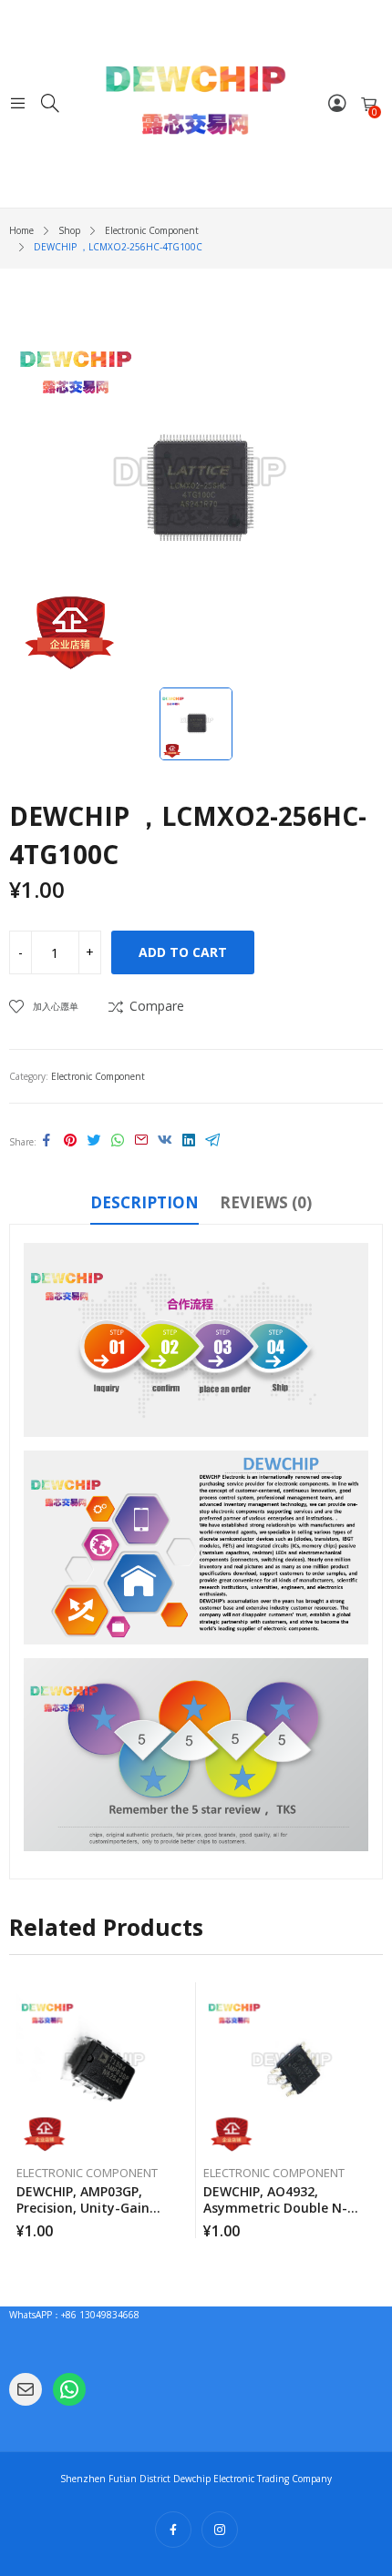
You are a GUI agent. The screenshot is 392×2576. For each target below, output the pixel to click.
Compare (157, 1006)
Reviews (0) (266, 1202)
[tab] (144, 1206)
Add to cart (183, 952)
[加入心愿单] (185, 2001)
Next (369, 2111)
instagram (220, 2530)
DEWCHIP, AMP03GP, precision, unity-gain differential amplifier (83, 2208)
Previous (23, 2111)
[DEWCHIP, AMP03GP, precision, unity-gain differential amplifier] (103, 2069)
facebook (173, 2530)
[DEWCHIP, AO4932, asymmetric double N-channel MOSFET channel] (290, 2069)
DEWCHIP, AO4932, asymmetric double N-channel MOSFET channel (285, 2208)
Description (144, 1202)
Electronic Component (98, 1076)
